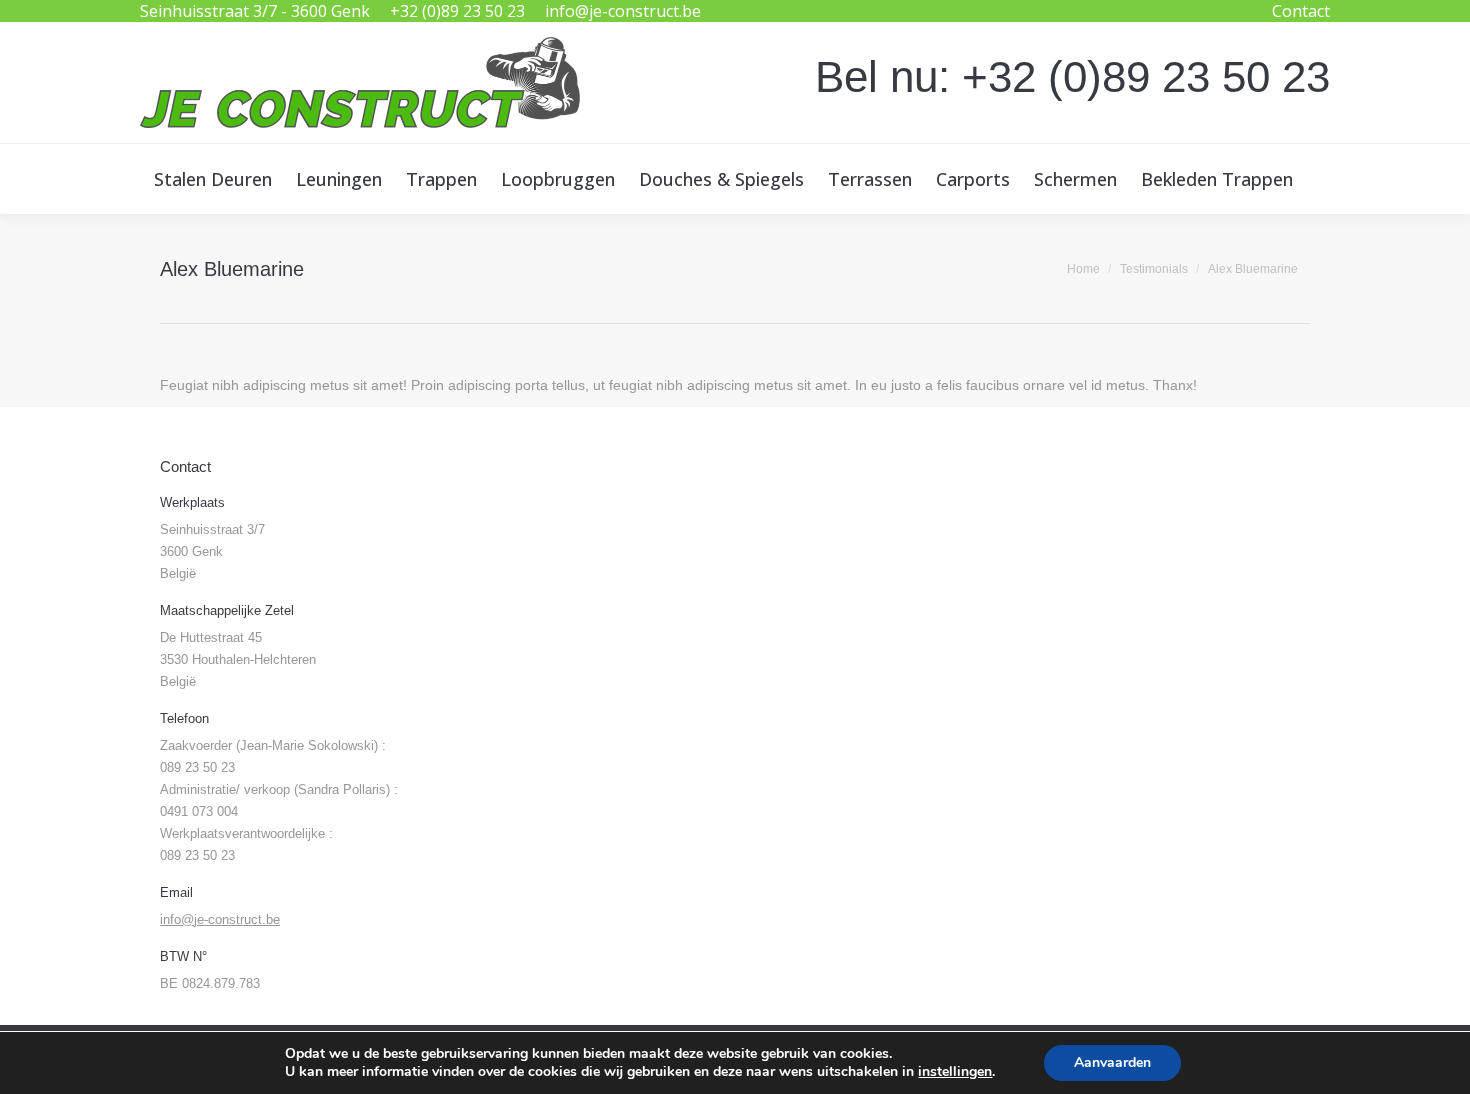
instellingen (955, 1072)
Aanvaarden (1112, 1062)
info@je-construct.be (623, 11)
